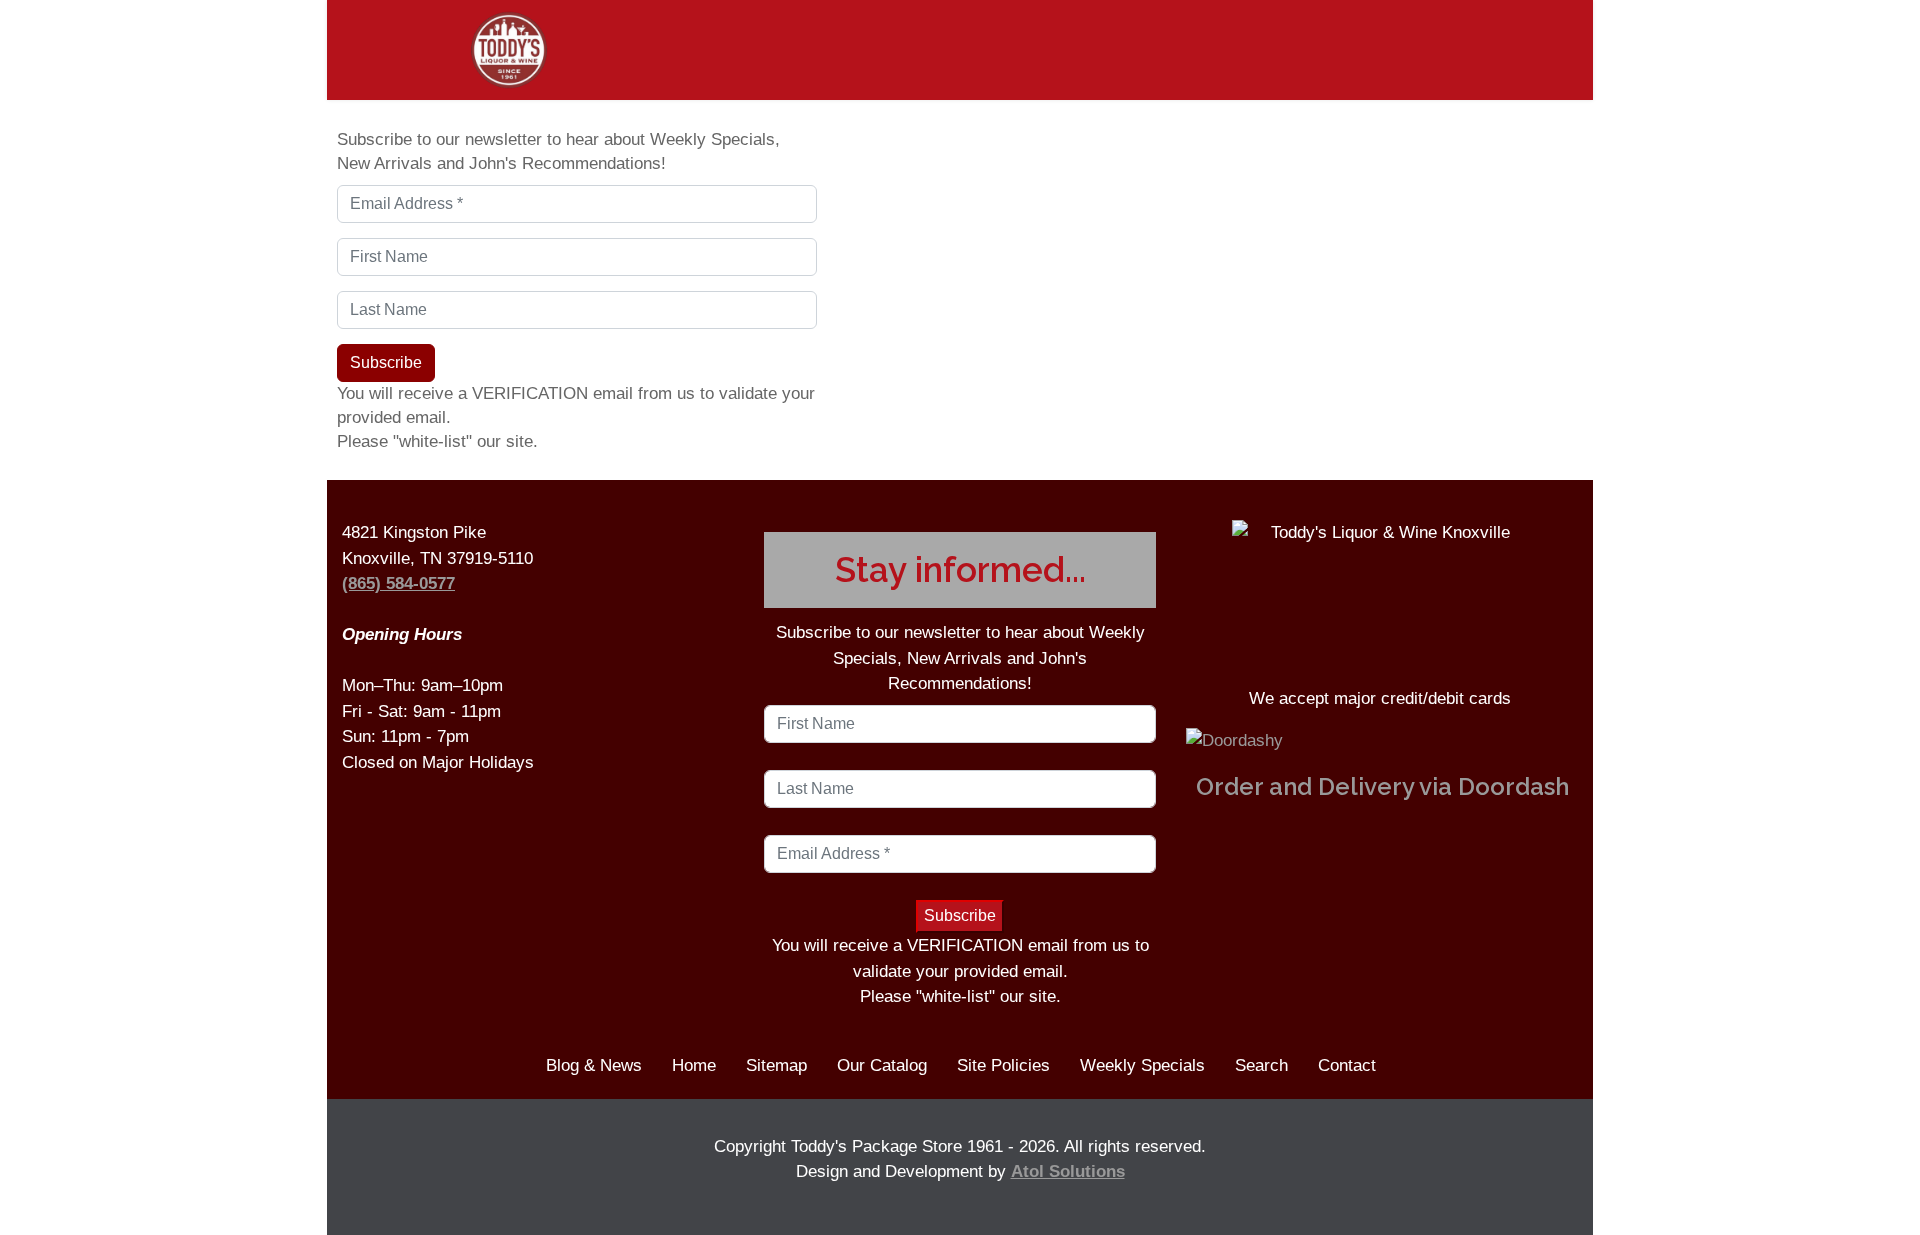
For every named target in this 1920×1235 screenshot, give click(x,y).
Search (1261, 1065)
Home (694, 1065)
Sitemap (776, 1065)
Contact (1347, 1065)
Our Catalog (882, 1065)
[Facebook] (1506, 45)
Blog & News (594, 1065)
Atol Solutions (1068, 1171)
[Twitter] (1555, 45)
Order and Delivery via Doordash (1382, 786)
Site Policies (1003, 1065)
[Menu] (377, 50)
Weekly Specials (1142, 1065)
